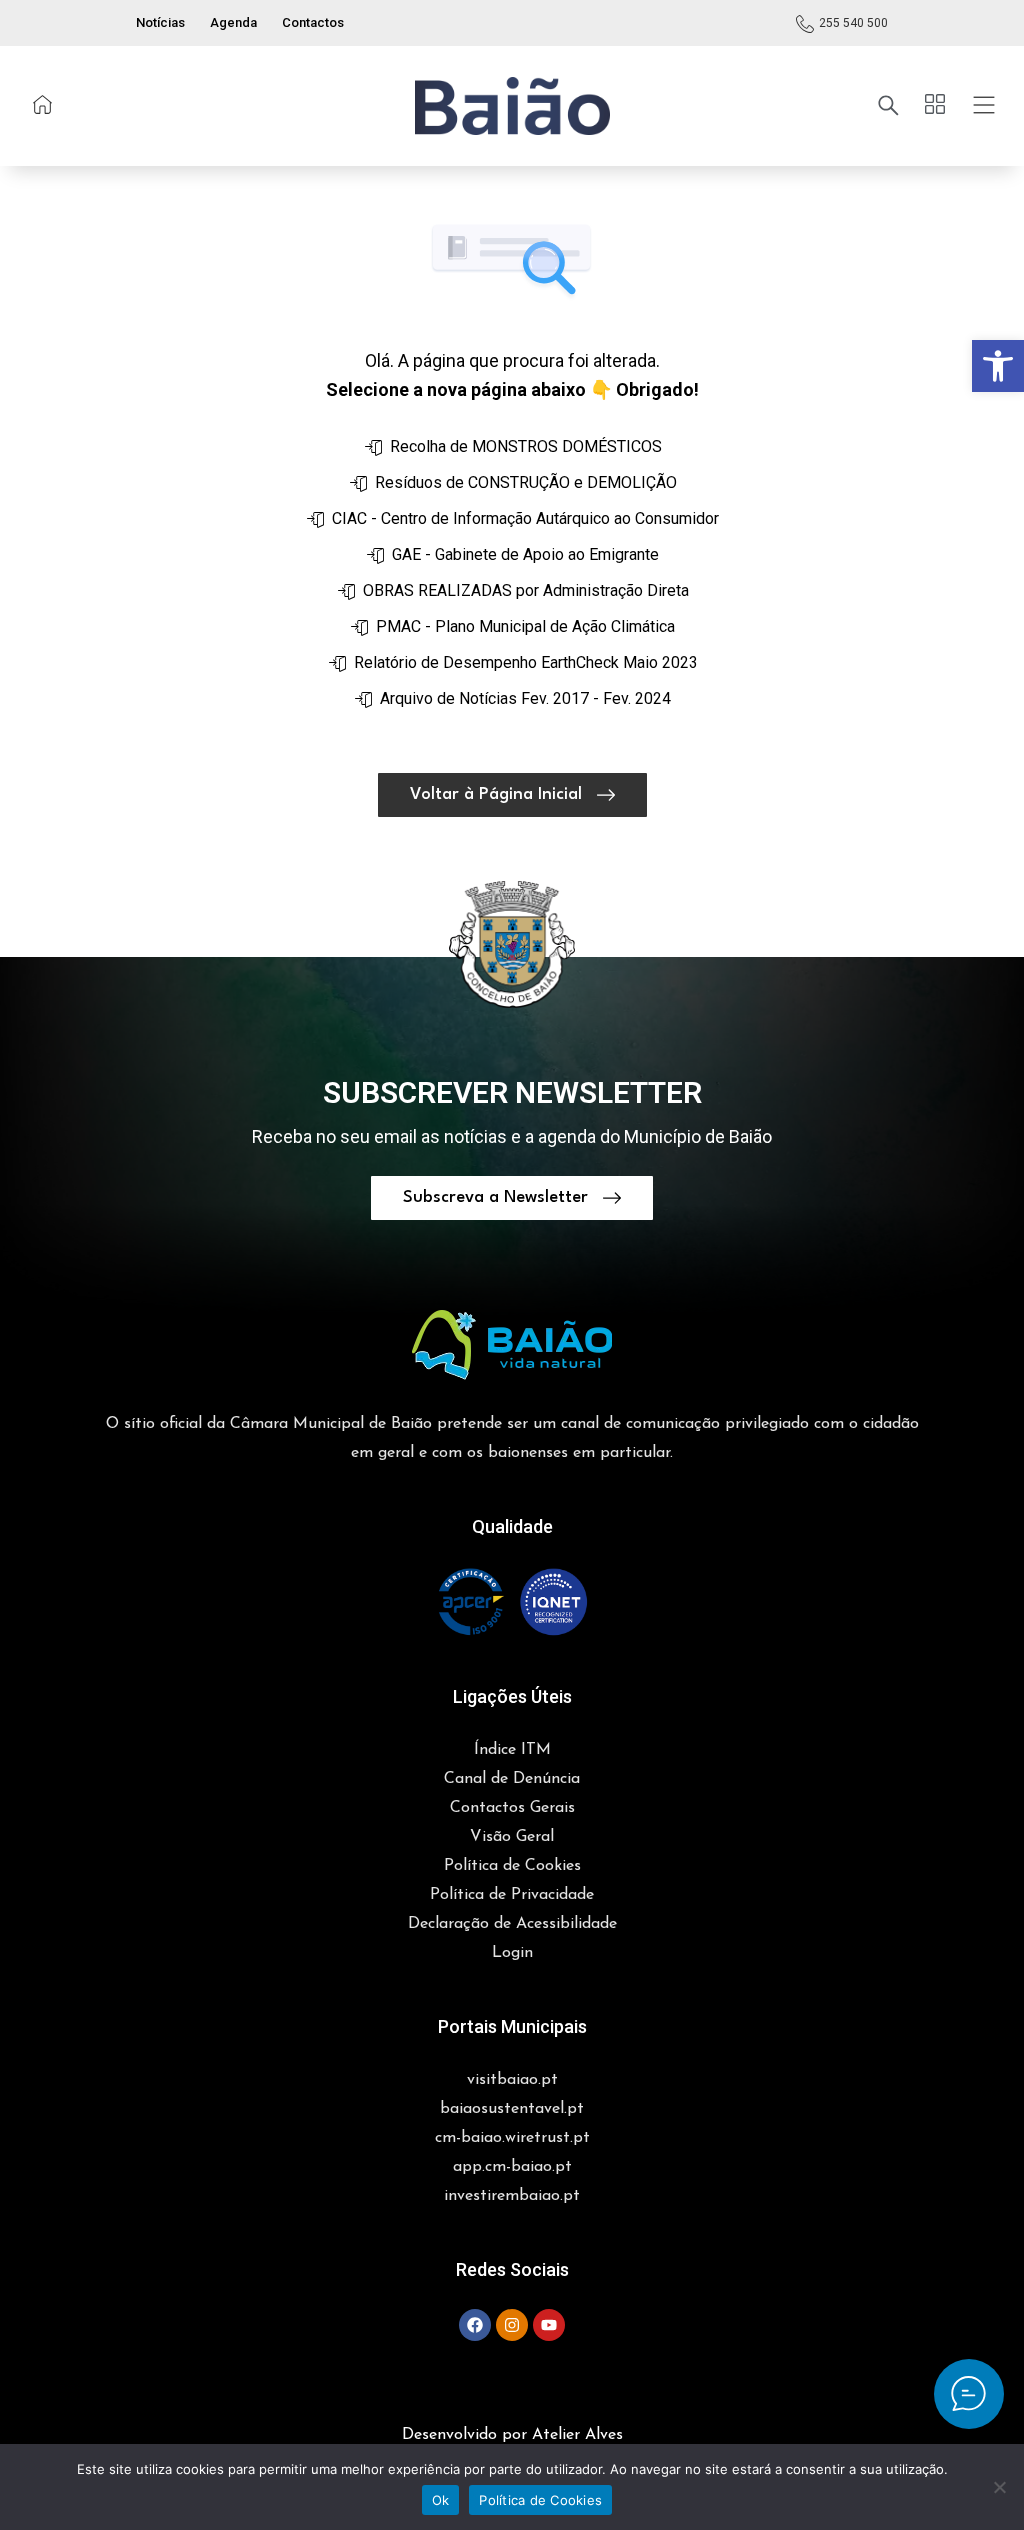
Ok (441, 2500)
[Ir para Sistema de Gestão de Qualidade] (512, 1602)
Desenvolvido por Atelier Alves (512, 2435)
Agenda (233, 22)
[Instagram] (512, 2325)
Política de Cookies (540, 2500)
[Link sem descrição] (42, 104)
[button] (998, 366)
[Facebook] (475, 2325)
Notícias (160, 22)
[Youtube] (549, 2325)
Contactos (313, 22)
